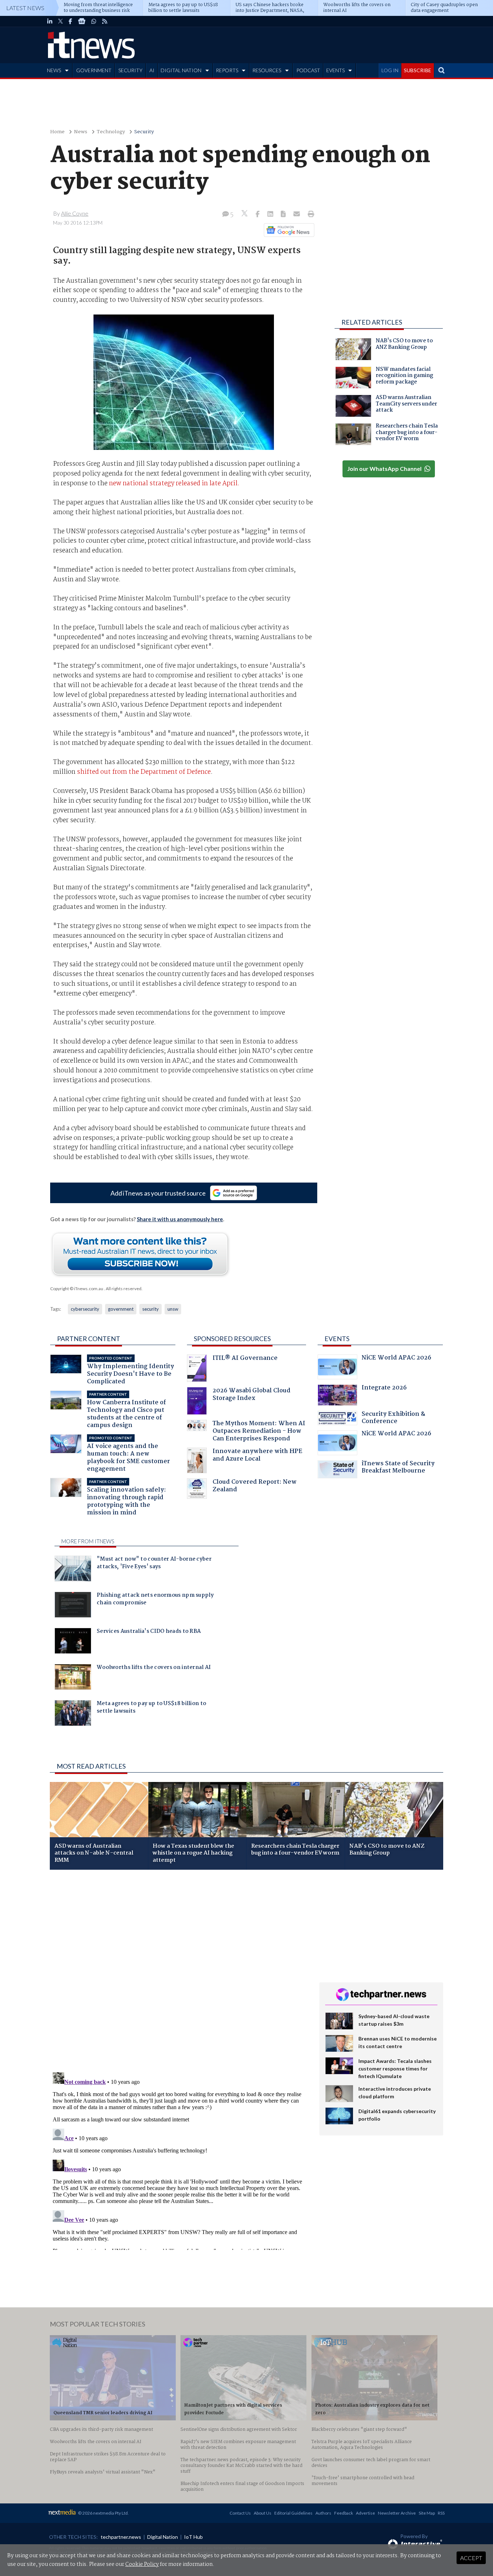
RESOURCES (267, 70)
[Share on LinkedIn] (271, 214)
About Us (263, 2513)
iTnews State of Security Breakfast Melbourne (398, 1468)
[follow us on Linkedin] (50, 21)
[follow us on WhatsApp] (94, 21)
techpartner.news (121, 2537)
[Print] (309, 214)
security (150, 1309)
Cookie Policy (142, 2564)
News (81, 132)
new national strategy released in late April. (174, 483)
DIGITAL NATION (181, 70)
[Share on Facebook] (258, 214)
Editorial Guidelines (293, 2513)
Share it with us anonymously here (180, 1219)
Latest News (25, 8)
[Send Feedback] (284, 214)
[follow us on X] (60, 21)
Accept (471, 2558)
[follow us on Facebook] (70, 21)
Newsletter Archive (397, 2513)
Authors (323, 2513)
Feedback (344, 2513)
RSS (441, 2513)
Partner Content (89, 1339)
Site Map (427, 2513)
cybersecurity (85, 1309)
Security (144, 132)
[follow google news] (82, 21)
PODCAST (308, 70)
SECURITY (130, 70)
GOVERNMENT (94, 70)
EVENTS (335, 70)
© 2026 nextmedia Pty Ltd (103, 2513)
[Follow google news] (287, 230)
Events (337, 1339)
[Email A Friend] (297, 214)
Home (57, 132)
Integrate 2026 (384, 1389)
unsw (173, 1309)
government (121, 1309)
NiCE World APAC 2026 (396, 1359)
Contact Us (240, 2513)
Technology (111, 132)
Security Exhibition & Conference (393, 1419)
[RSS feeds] (105, 21)
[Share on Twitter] (245, 214)
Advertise (365, 2513)
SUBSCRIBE (418, 70)
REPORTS (227, 70)
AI (152, 70)
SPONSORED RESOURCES (232, 1339)
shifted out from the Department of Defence (144, 772)
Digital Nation (163, 2537)
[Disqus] (179, 1972)
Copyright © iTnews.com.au (77, 1289)
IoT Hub (193, 2537)
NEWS (54, 70)
